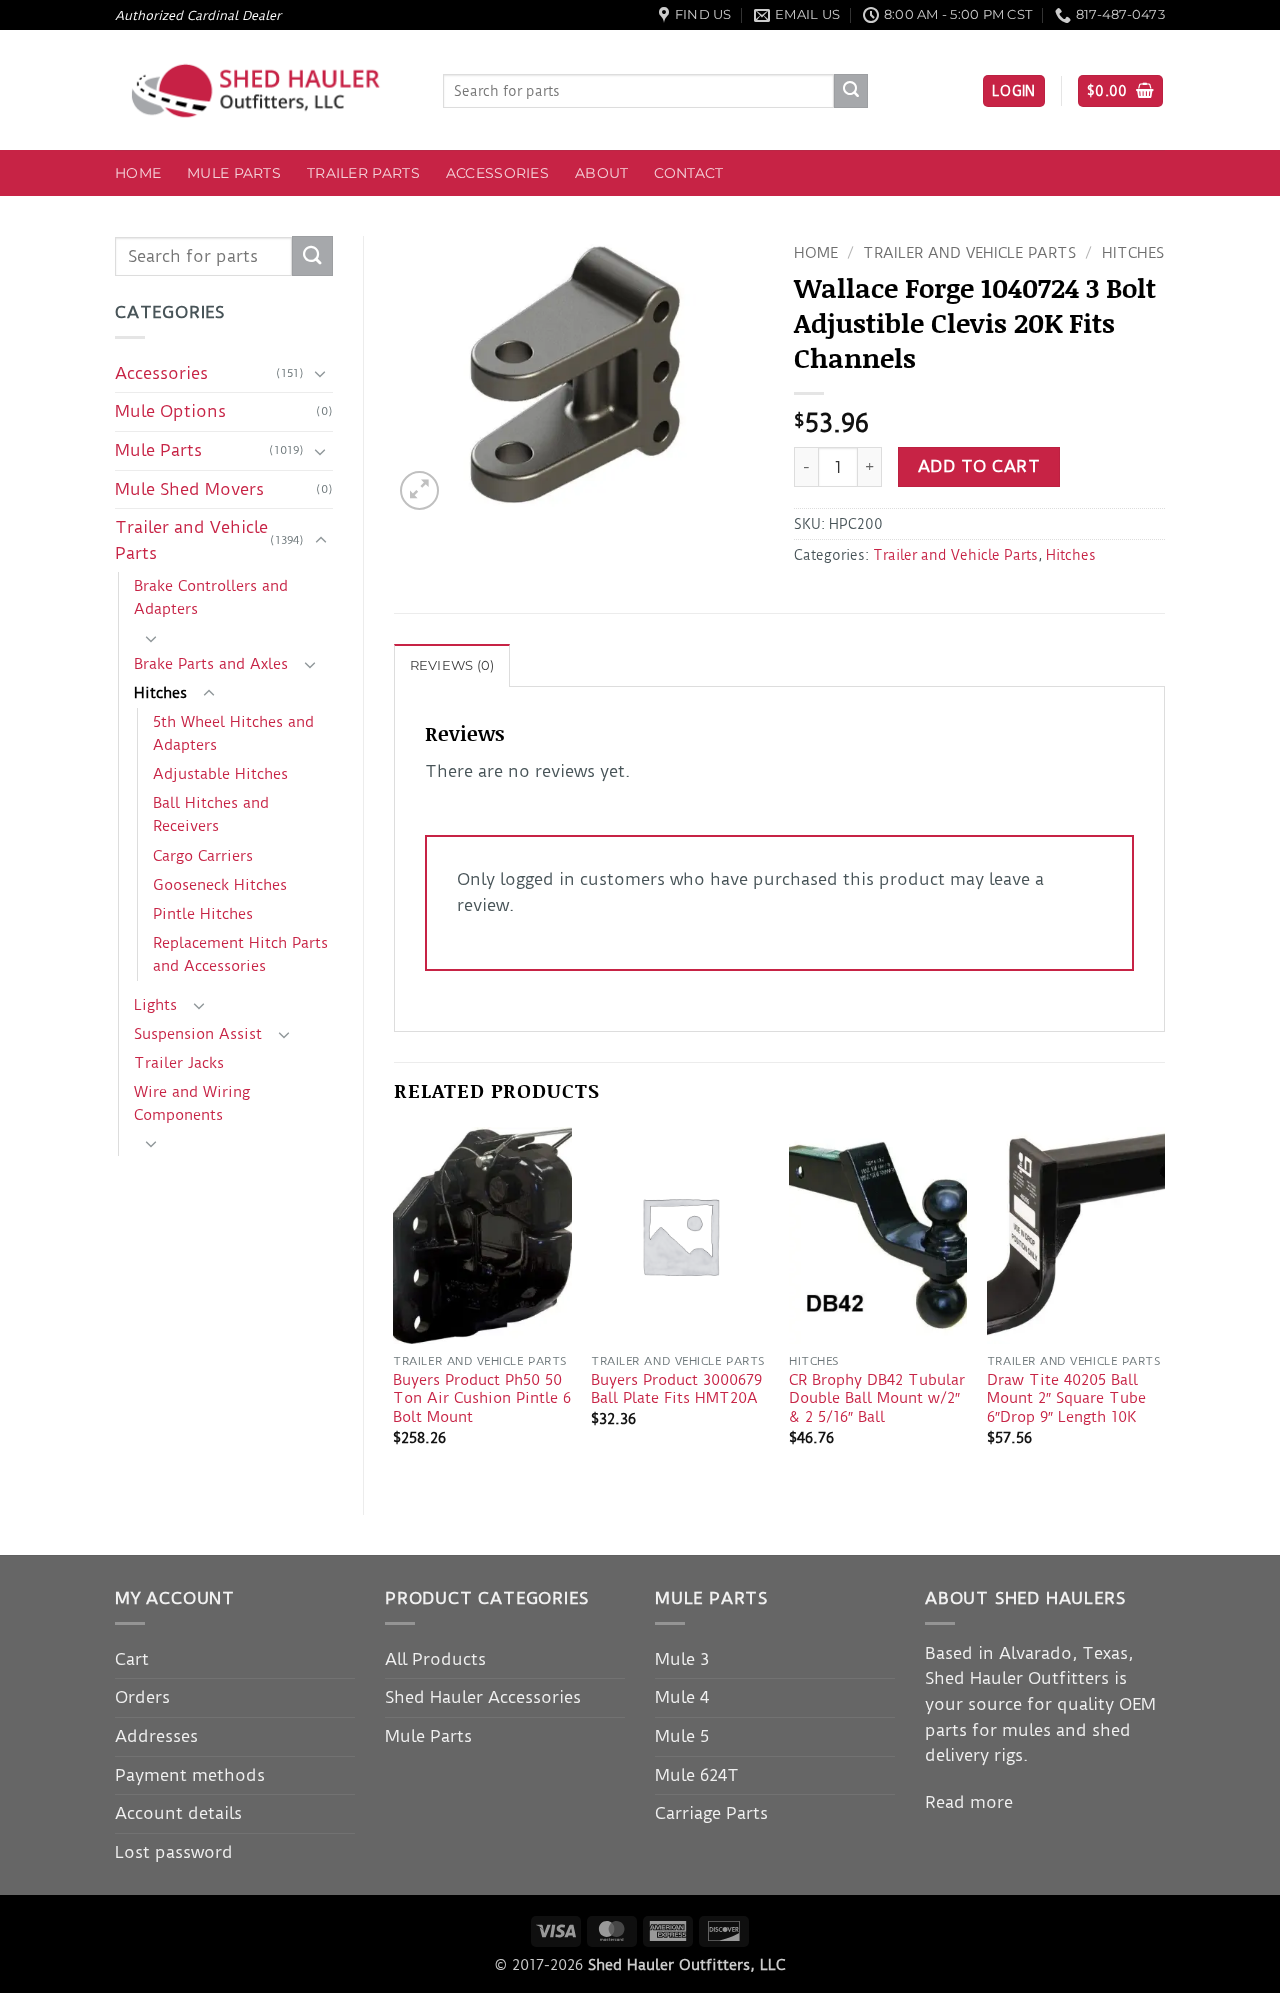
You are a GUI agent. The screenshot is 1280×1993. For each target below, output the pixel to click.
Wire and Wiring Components (192, 1103)
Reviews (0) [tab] (452, 665)
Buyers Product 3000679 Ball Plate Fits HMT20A (676, 1389)
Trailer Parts (363, 173)
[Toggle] (321, 373)
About (601, 173)
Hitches (160, 693)
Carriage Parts (711, 1813)
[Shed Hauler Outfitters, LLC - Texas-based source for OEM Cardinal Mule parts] (264, 90)
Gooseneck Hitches (220, 885)
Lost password (174, 1852)
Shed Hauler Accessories (483, 1697)
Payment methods (190, 1775)
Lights (155, 1005)
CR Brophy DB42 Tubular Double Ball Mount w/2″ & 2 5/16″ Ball (877, 1398)
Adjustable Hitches (220, 774)
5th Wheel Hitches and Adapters (233, 733)
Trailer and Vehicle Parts (191, 540)
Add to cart (979, 466)
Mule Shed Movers (189, 489)
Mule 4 (682, 1697)
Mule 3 (682, 1659)
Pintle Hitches (203, 914)
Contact (688, 173)
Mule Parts (234, 173)
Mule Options (170, 411)
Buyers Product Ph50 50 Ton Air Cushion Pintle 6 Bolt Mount (482, 1398)
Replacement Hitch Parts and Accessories (240, 954)
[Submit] (851, 91)
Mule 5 (682, 1736)
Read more (969, 1802)
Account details (178, 1813)
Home (138, 173)
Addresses (156, 1736)
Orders (142, 1697)
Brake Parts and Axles (211, 664)
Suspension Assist (198, 1034)
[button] (1014, 91)
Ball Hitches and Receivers (211, 814)
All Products (435, 1659)
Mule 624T (697, 1775)
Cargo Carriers (203, 856)
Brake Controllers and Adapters (211, 597)
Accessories (497, 173)
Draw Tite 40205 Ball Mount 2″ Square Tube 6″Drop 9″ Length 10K (1066, 1398)
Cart (132, 1659)
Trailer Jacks (179, 1063)
